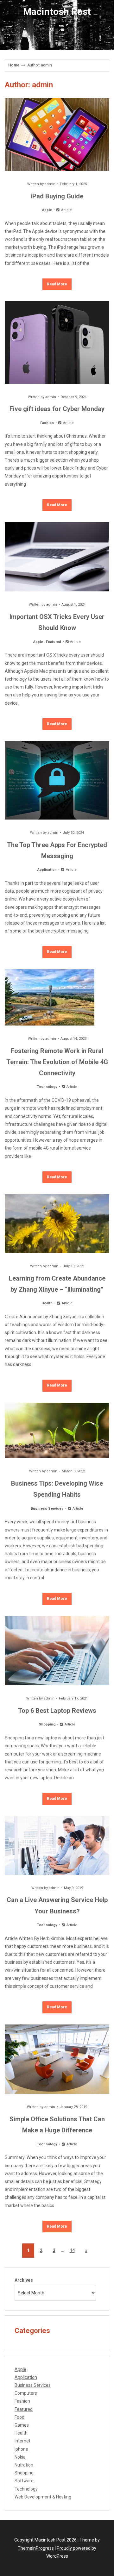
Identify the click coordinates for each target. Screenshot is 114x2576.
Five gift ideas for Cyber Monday (57, 409)
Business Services (47, 1509)
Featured (54, 642)
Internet (22, 2441)
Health (47, 1303)
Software (24, 2481)
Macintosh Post (57, 12)
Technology (47, 1087)
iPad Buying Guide (57, 196)
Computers (26, 2393)
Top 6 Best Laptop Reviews (57, 1711)
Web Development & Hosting (43, 2497)
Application (47, 870)
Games (22, 2425)
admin (50, 184)
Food (19, 2417)
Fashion (47, 423)
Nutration (24, 2465)
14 (72, 2250)
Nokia (20, 2457)
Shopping (47, 1724)
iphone (21, 2449)
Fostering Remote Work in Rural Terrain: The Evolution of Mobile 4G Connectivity (57, 1062)
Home (14, 65)
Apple (47, 210)
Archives (24, 2280)
